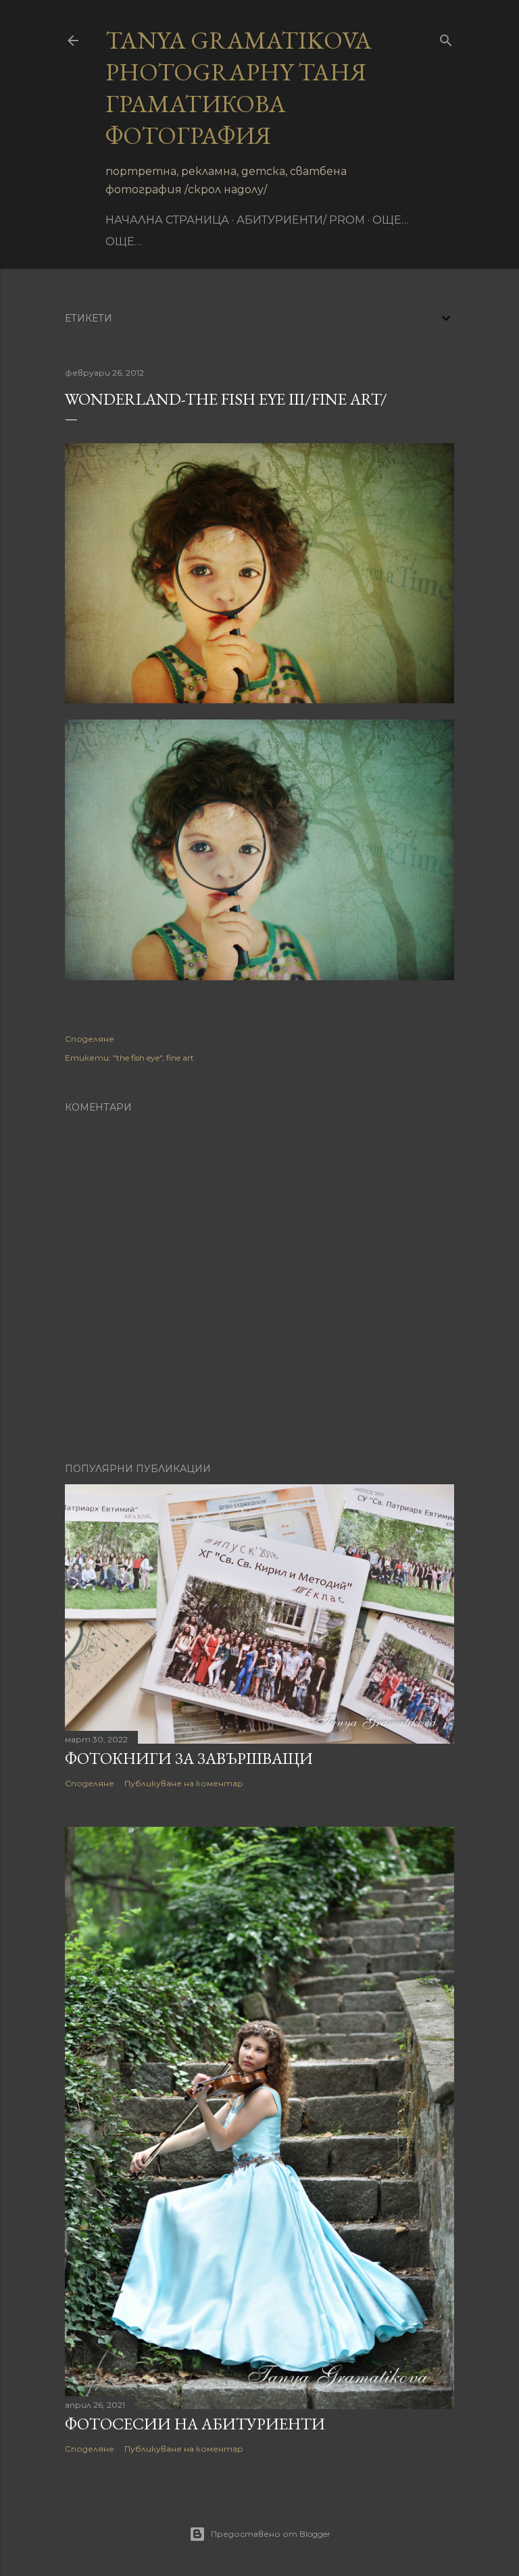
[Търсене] (446, 37)
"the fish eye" (138, 1058)
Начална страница (167, 220)
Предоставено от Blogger (271, 2534)
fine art (180, 1058)
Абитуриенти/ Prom (301, 220)
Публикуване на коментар (184, 1783)
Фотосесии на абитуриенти (195, 2424)
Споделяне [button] (90, 1039)
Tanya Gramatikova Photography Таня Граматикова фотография (239, 88)
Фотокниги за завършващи (189, 1758)
